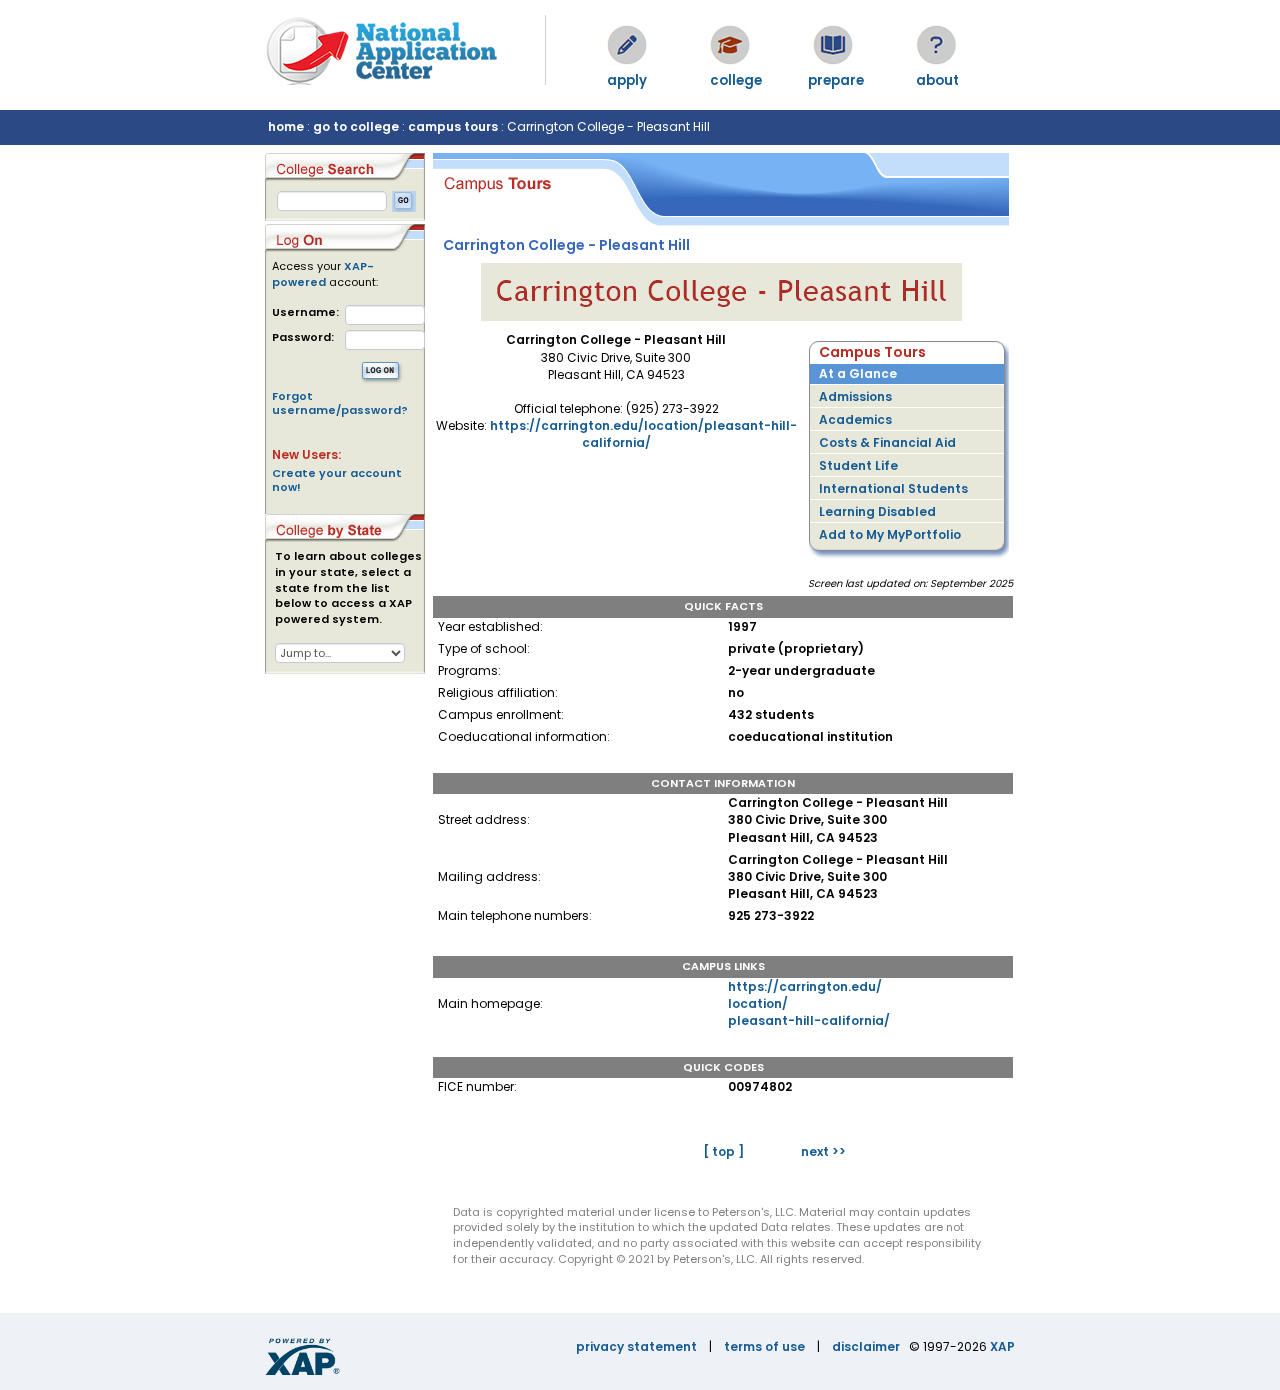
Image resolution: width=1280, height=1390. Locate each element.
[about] (936, 45)
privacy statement (636, 1346)
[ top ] (723, 1151)
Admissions (855, 396)
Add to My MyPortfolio (890, 534)
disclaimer (866, 1346)
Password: (303, 337)
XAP (1002, 1346)
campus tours (453, 126)
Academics (855, 419)
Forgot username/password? (340, 403)
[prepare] (833, 45)
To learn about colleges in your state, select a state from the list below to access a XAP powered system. (348, 588)
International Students (893, 488)
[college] (730, 45)
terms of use (764, 1346)
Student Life (858, 465)
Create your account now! (337, 480)
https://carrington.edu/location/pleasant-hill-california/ (643, 434)
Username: (305, 312)
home (286, 126)
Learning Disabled (877, 511)
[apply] (627, 45)
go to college (356, 126)
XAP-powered (323, 274)
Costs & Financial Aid (887, 442)
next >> (823, 1151)
